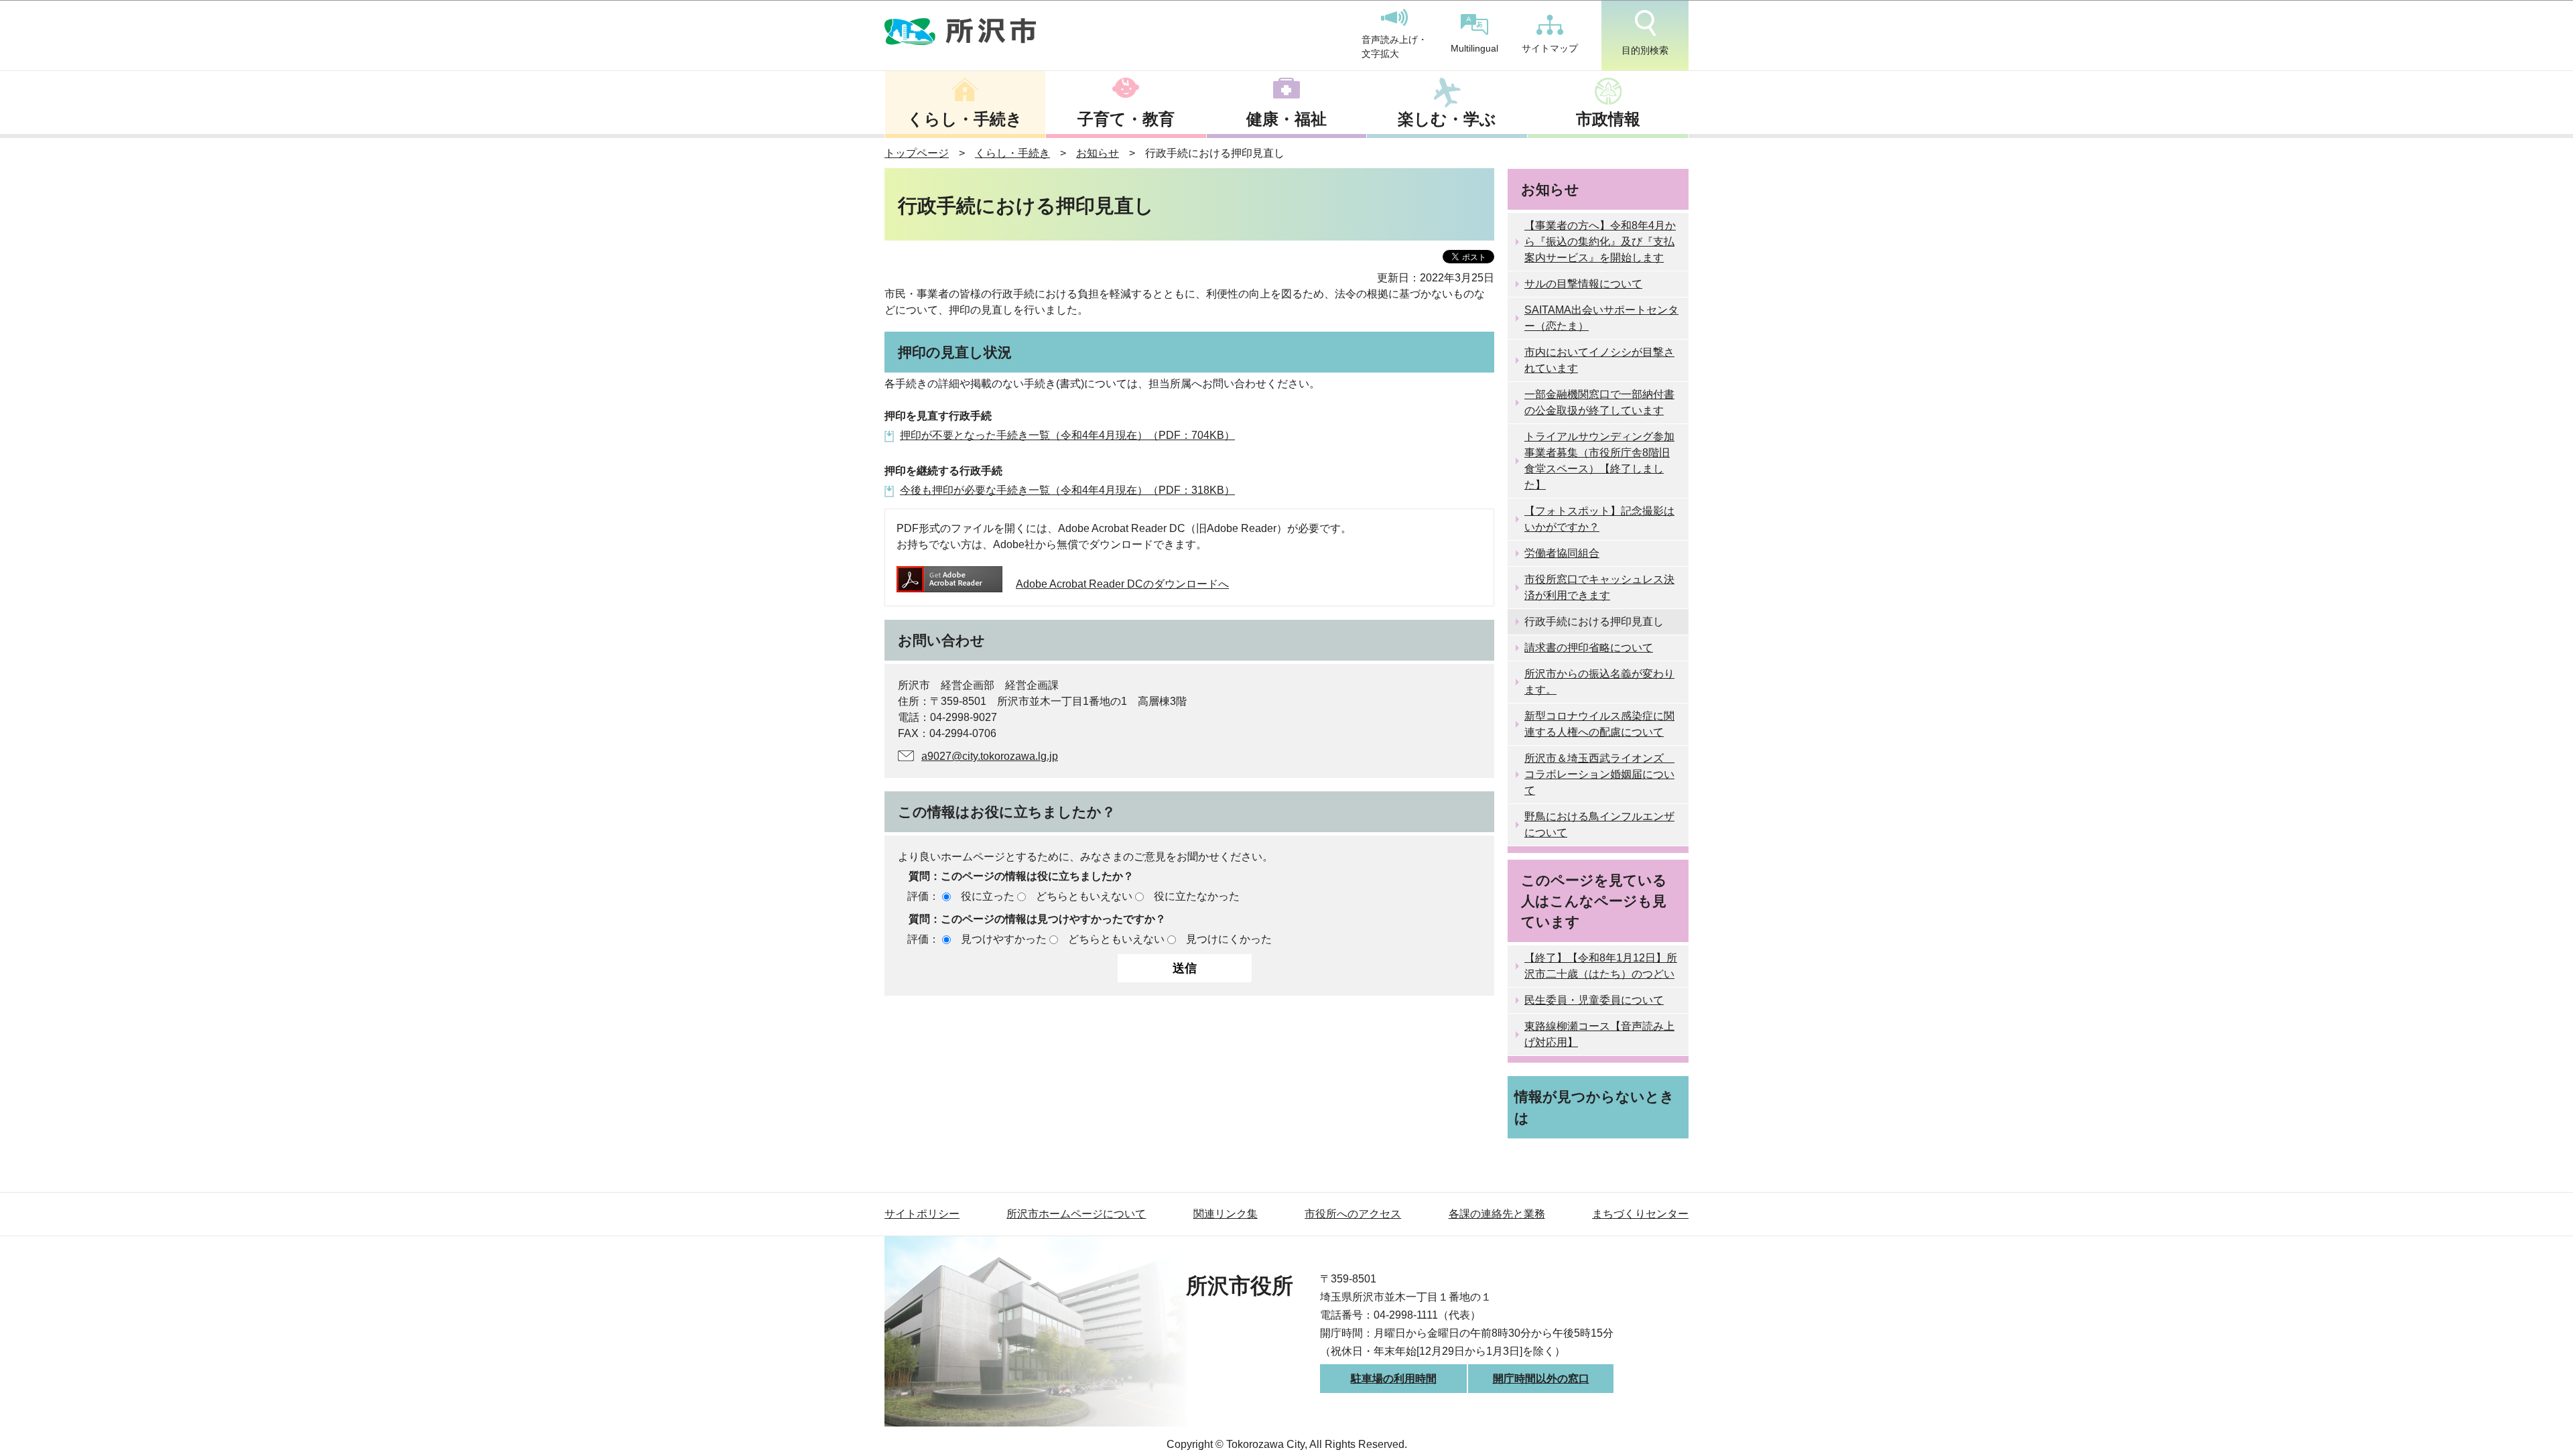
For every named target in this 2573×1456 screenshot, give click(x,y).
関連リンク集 (1226, 1214)
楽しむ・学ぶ (1447, 119)
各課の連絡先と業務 (1497, 1214)
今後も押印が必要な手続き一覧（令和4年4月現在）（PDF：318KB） (1067, 490)
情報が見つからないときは (1594, 1107)
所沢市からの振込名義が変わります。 (1599, 682)
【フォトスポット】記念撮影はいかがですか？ (1599, 519)
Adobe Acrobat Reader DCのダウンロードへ (1122, 584)
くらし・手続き (965, 119)
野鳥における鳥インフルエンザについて (1599, 824)
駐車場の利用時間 (1394, 1379)
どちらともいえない (1084, 896)
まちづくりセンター (1640, 1214)
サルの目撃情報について (1583, 284)
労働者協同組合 (1562, 553)
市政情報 (1608, 119)
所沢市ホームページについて (1076, 1214)
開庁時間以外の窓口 (1541, 1379)
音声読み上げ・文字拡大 (1394, 47)
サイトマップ (1550, 48)
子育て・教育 (1126, 119)
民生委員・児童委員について (1594, 1000)
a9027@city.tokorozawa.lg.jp (990, 756)
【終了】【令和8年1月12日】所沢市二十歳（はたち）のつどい (1601, 966)
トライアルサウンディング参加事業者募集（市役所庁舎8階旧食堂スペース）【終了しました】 (1599, 461)
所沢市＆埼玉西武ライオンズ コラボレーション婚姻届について (1599, 774)
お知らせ (1098, 153)
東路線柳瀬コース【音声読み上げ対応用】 (1599, 1034)
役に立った (988, 896)
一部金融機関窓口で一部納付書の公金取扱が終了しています (1599, 402)
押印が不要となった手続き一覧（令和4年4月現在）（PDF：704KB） (1067, 435)
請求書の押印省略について (1589, 648)
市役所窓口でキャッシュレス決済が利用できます (1599, 587)
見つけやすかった (1004, 939)
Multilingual (1474, 48)
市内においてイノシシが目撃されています (1599, 360)
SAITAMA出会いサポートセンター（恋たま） (1601, 318)
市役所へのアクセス (1353, 1214)
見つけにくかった (1229, 939)
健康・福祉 (1286, 119)
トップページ (917, 153)
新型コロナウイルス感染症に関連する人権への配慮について (1599, 724)
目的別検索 (1645, 50)
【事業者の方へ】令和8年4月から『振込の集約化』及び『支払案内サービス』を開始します (1600, 242)
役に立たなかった (1197, 896)
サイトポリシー (922, 1214)
